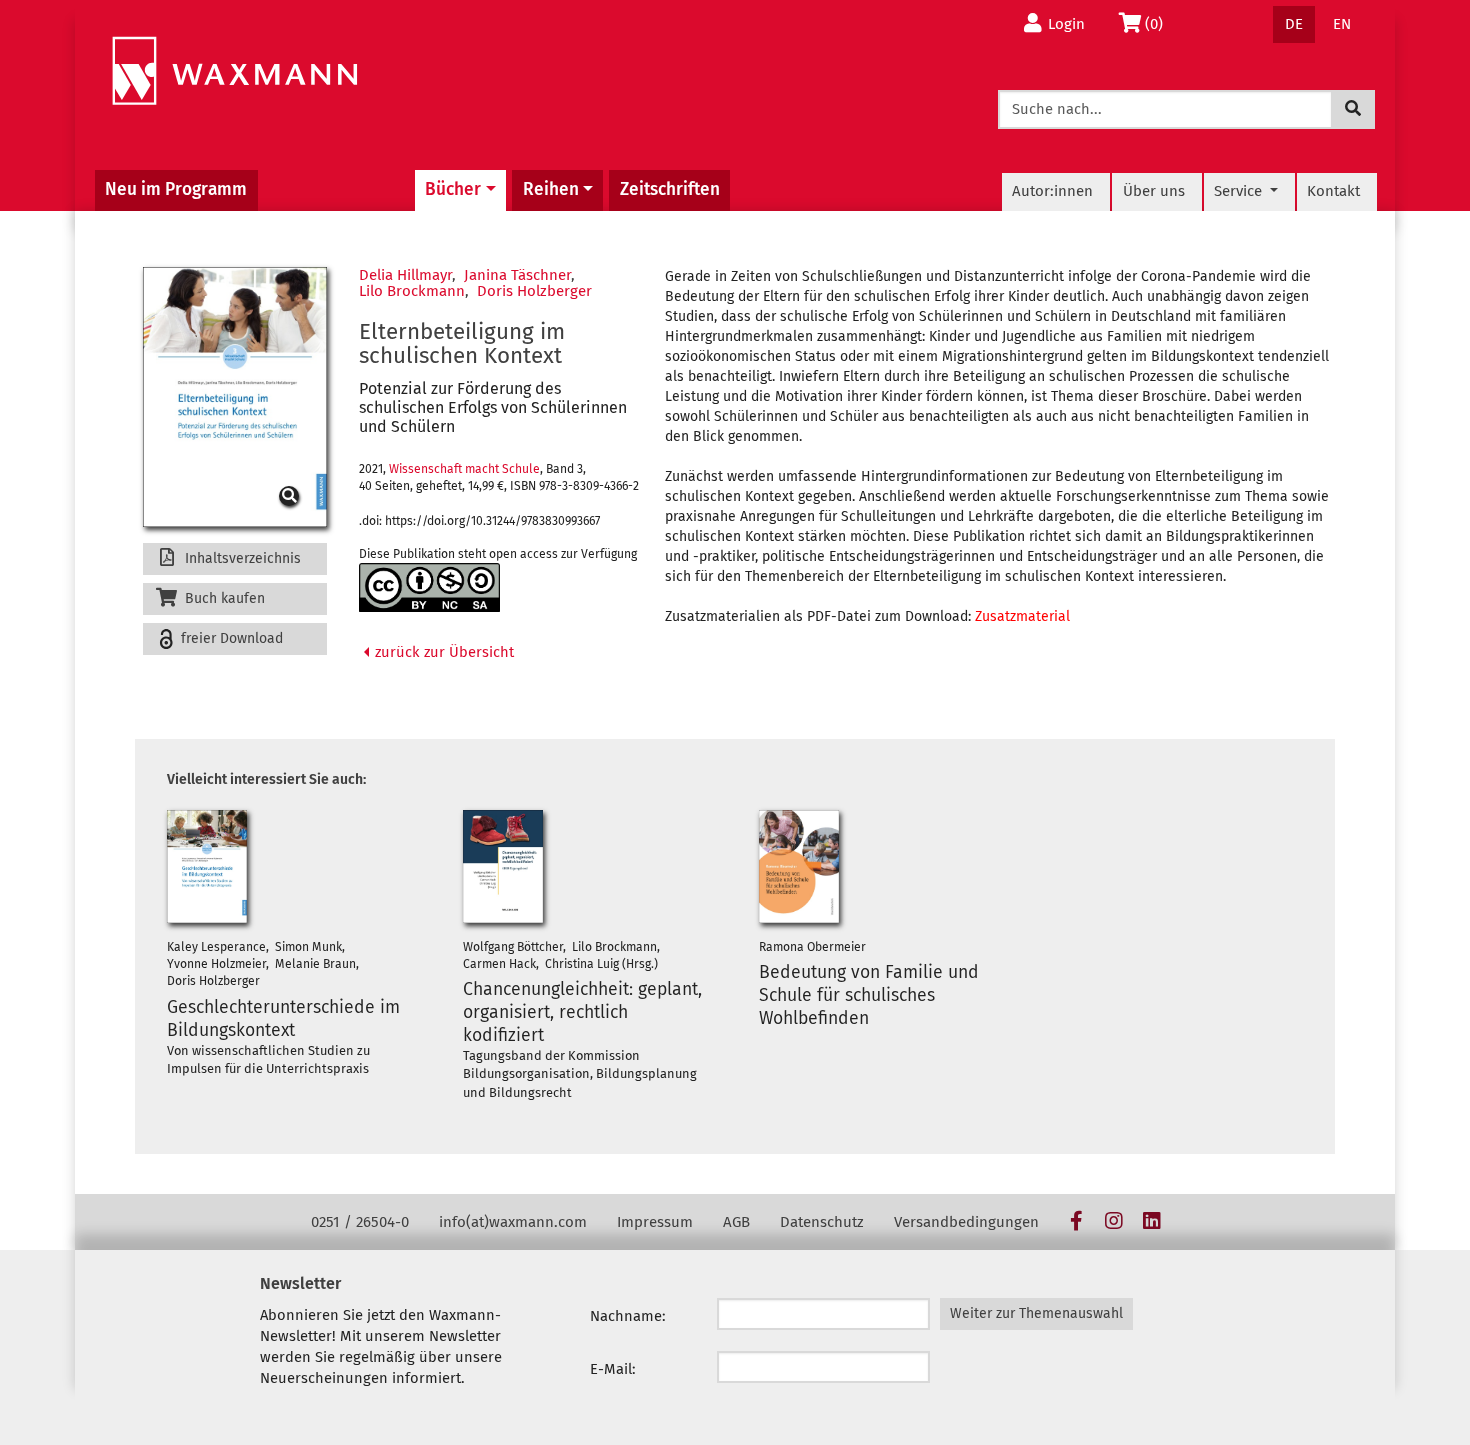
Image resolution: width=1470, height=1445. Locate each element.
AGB (736, 1222)
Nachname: (628, 1316)
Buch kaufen (223, 598)
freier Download (230, 638)
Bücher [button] (453, 189)
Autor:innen (1052, 191)
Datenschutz (822, 1222)
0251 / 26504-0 (360, 1222)
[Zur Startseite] (234, 71)
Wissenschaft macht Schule (464, 469)
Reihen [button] (551, 189)
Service (1240, 191)
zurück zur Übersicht (442, 652)
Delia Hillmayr (405, 275)
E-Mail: (613, 1369)
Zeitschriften (670, 189)
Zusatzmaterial (1022, 616)
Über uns (1154, 191)
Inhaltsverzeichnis (241, 558)
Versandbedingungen (966, 1222)
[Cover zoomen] (235, 397)
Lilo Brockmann (412, 291)
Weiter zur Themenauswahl (1036, 1313)
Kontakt (1333, 191)
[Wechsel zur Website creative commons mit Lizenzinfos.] (429, 587)
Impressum (655, 1222)
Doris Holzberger (534, 291)
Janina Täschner (517, 275)
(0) (1159, 23)
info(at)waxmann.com (513, 1222)
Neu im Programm (176, 189)
